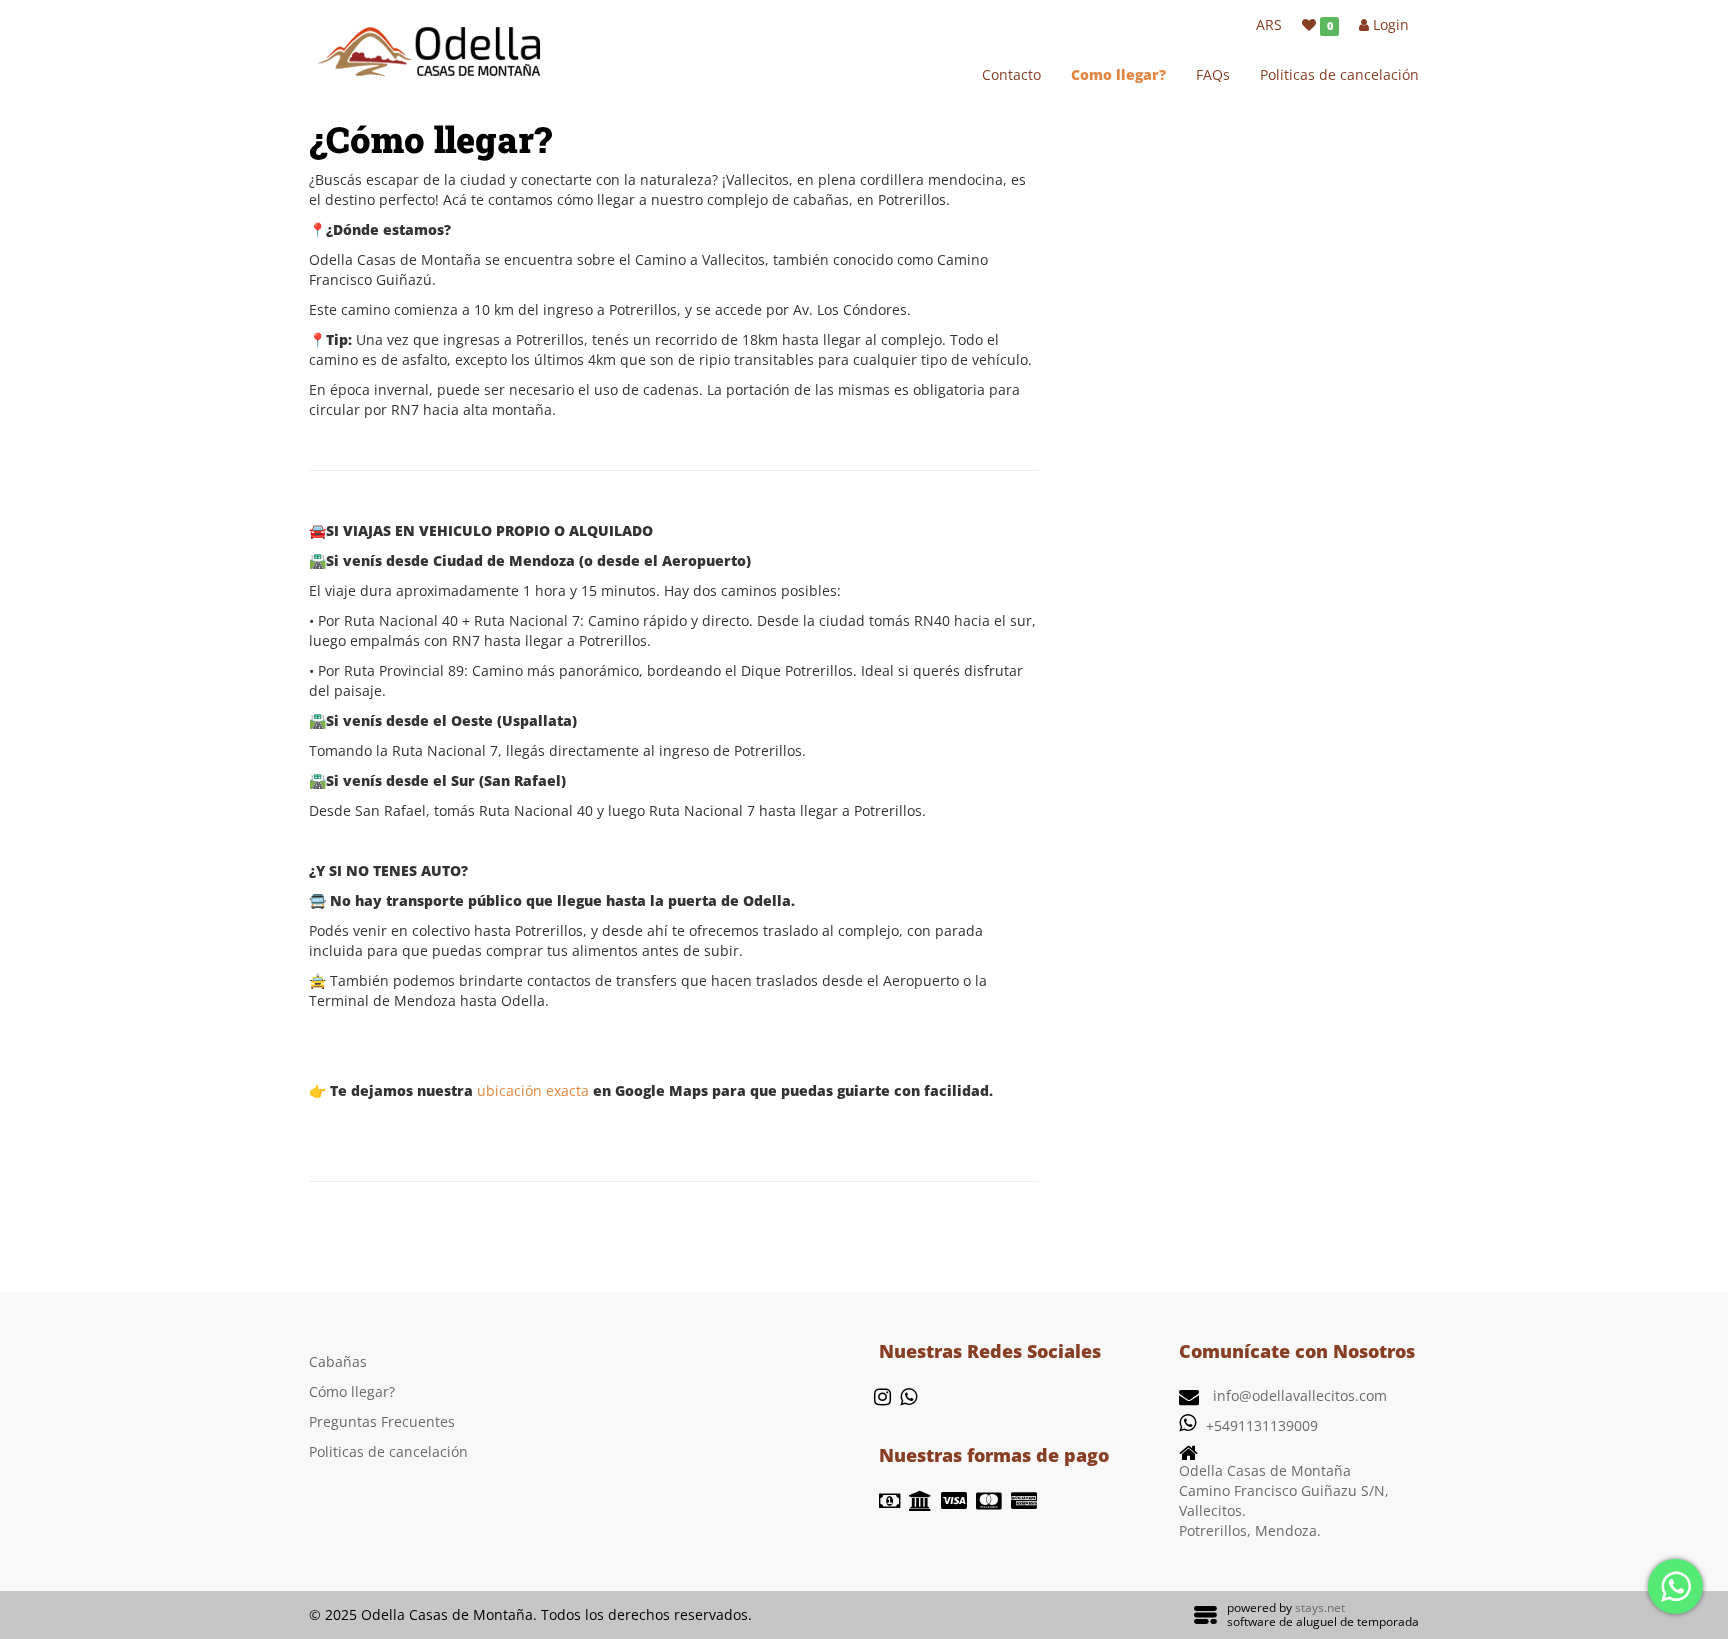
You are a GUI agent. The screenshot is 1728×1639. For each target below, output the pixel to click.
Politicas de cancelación (1339, 74)
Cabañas (338, 1361)
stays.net (1320, 1607)
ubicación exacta (533, 1090)
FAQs (1213, 74)
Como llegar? (1118, 74)
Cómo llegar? (352, 1391)
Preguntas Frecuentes (382, 1421)
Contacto (1011, 74)
